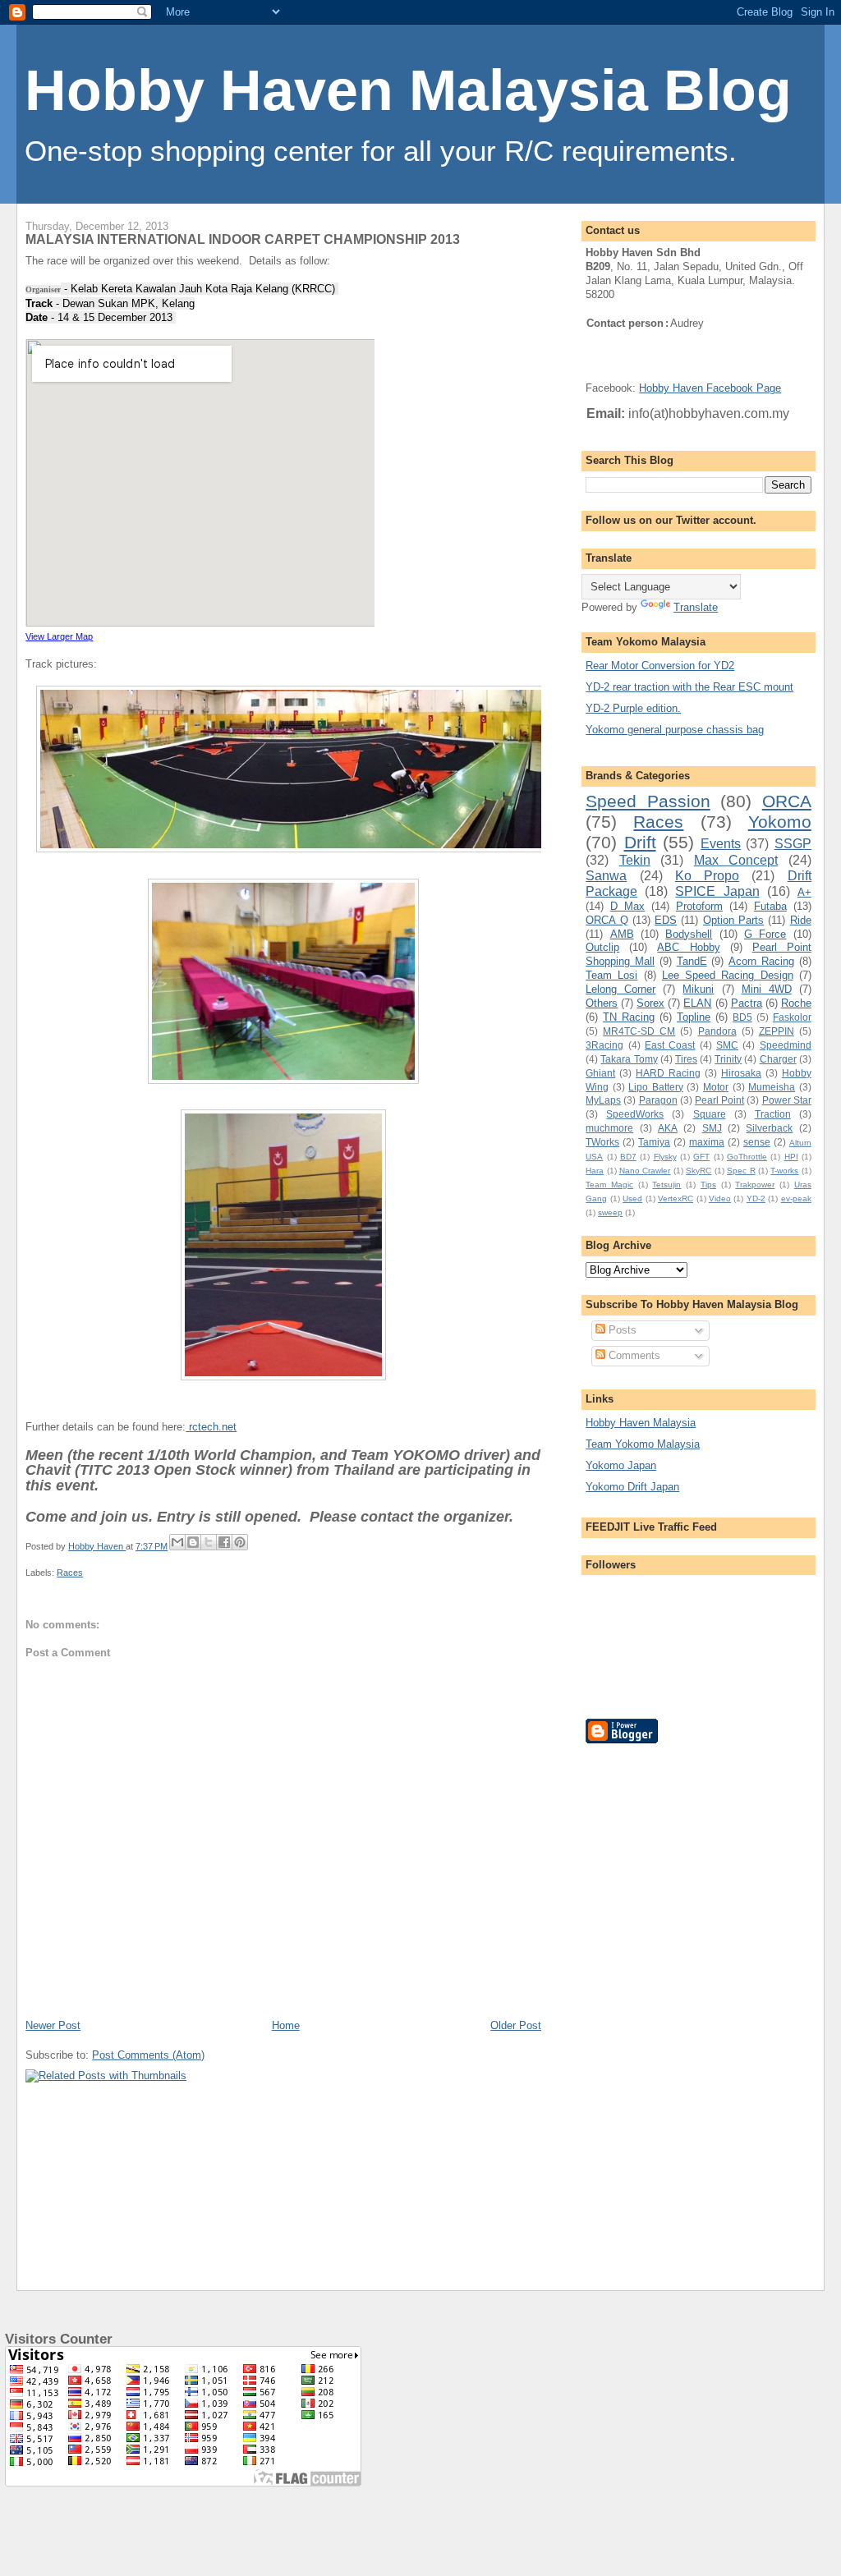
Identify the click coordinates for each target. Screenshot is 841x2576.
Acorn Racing (761, 961)
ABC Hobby (688, 947)
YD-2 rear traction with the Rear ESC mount (689, 687)
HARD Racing (668, 1073)
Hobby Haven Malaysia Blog (408, 90)
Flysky (665, 1157)
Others (602, 1003)
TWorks (602, 1142)
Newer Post (53, 2025)
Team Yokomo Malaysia (643, 1444)
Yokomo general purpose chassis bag (675, 730)
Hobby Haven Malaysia (641, 1423)
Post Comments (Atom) (148, 2055)
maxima (707, 1142)
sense (757, 1142)
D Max (627, 906)
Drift (640, 842)
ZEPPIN (777, 1031)
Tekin (635, 860)
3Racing (604, 1045)
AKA (668, 1128)
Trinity (728, 1059)
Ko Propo (707, 876)
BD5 (742, 1017)
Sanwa (606, 876)
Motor (716, 1087)
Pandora (717, 1031)
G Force (765, 934)
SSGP (793, 844)
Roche (796, 1003)
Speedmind (786, 1045)
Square (710, 1114)
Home (286, 2025)
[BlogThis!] (193, 1542)
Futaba (770, 906)
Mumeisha (772, 1087)
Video (720, 1198)
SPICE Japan (717, 891)
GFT (701, 1157)
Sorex (650, 1003)
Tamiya (654, 1142)
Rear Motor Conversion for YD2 (660, 666)
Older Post (516, 2025)
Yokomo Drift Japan (632, 1487)
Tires (686, 1059)
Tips (708, 1185)
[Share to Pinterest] (240, 1542)
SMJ (712, 1128)
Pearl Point (719, 1100)
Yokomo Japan (621, 1465)
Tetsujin (666, 1185)
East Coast (670, 1045)
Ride (801, 920)
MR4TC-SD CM (639, 1031)
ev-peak (796, 1198)
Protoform (699, 906)
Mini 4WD (767, 989)
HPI (791, 1157)
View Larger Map (59, 636)
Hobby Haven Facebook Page (710, 388)
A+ (804, 892)
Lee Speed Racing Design (728, 975)
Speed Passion (648, 801)
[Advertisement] (651, 2004)
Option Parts (733, 920)
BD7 (628, 1157)
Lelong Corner (620, 989)
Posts (621, 1330)
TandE (692, 961)
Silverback (769, 1128)
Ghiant (600, 1073)
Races (70, 1573)
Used (632, 1198)
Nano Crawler (645, 1171)
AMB (622, 934)
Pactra (747, 1003)
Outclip (602, 947)
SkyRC (699, 1171)
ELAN (697, 1003)
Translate (696, 607)
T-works (784, 1171)
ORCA (787, 801)
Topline (694, 1017)
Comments (633, 1355)
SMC (727, 1045)
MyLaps (603, 1100)
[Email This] (177, 1542)
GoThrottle (747, 1157)
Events (721, 844)
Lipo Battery (656, 1087)
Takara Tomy (629, 1059)
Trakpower (755, 1185)
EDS (666, 920)
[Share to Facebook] (224, 1542)
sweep (610, 1212)
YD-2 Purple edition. (633, 708)
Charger (778, 1059)
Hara (595, 1171)
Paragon (658, 1100)
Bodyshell (689, 934)
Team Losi (611, 975)
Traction (773, 1114)
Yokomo (780, 822)
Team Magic (609, 1185)
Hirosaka (741, 1073)
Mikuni (698, 989)
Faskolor (792, 1017)
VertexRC (676, 1198)
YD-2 (756, 1198)
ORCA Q (607, 920)
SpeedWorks (635, 1114)
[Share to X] (209, 1542)
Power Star (787, 1100)
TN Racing (629, 1017)
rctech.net (211, 1427)
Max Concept (736, 860)
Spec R (741, 1171)
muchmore (609, 1128)
